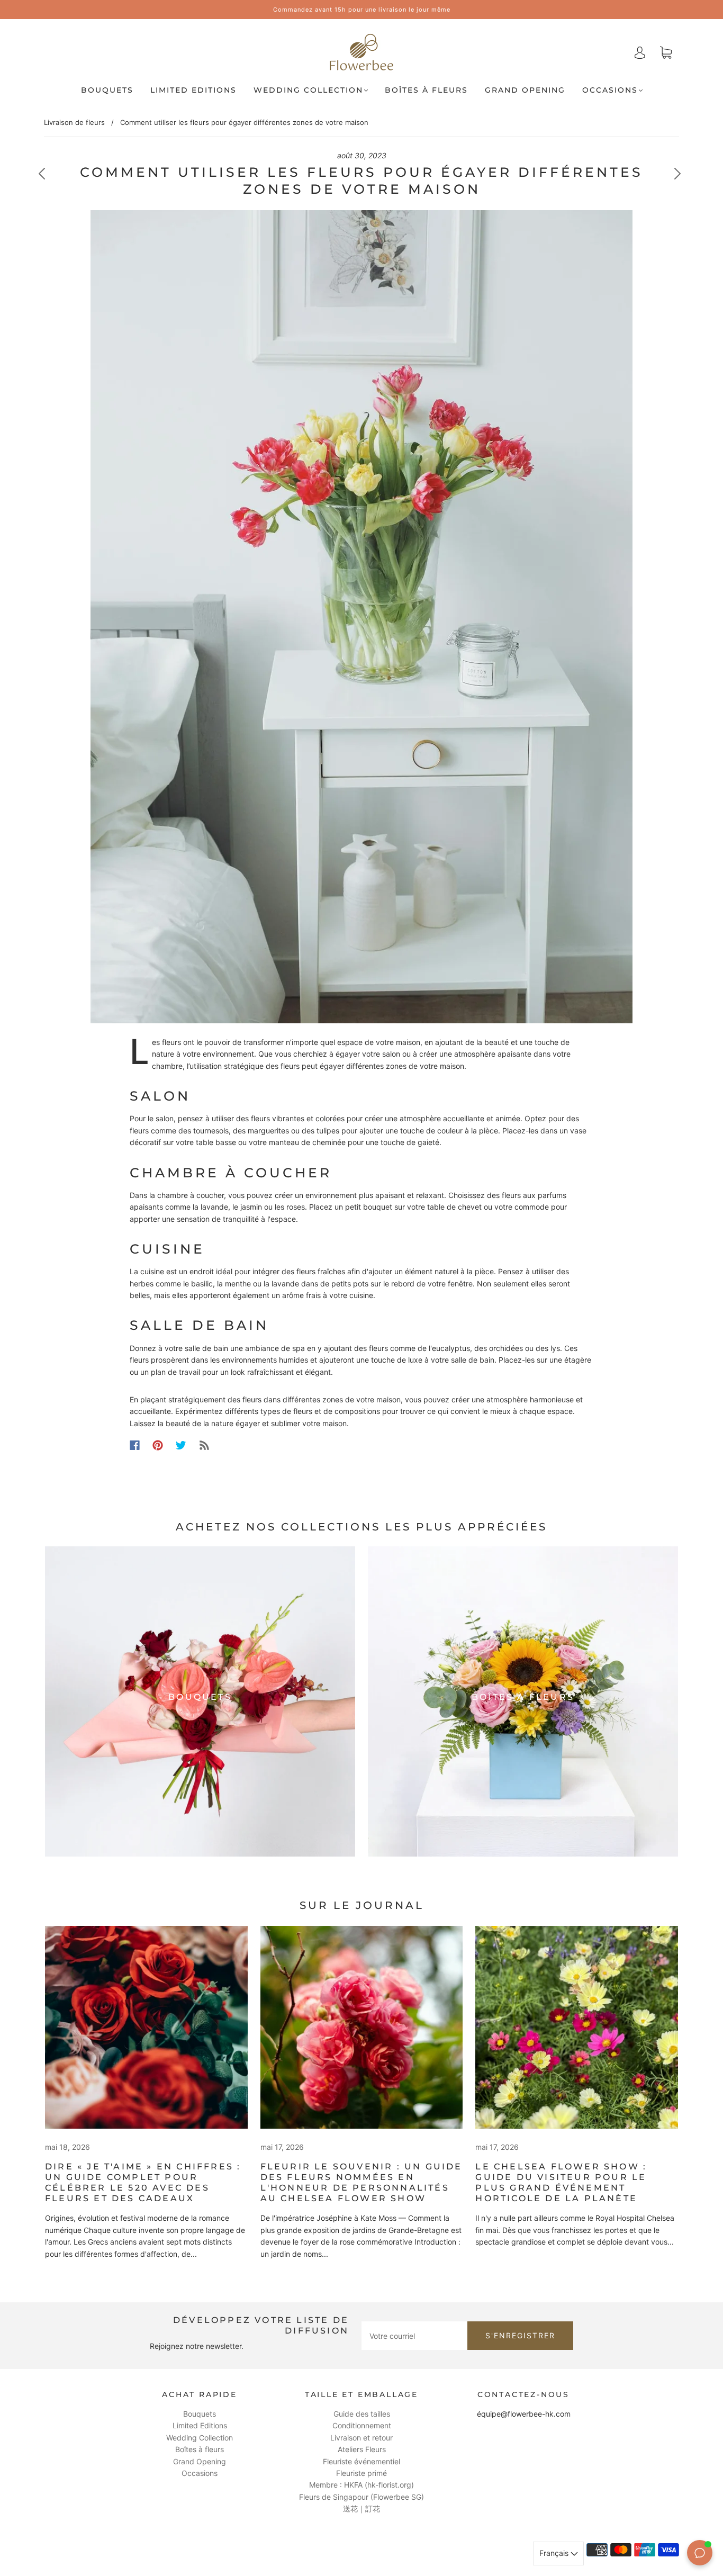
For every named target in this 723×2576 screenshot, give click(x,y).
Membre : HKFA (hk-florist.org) (361, 2485)
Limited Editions (193, 90)
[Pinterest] (158, 1445)
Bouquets (107, 90)
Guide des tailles (362, 2414)
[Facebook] (135, 1445)
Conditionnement (362, 2425)
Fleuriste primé (361, 2473)
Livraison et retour (361, 2438)
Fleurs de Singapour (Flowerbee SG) (361, 2497)
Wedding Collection (308, 90)
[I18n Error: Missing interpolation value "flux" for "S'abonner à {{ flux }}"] (204, 1445)
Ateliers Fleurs (362, 2449)
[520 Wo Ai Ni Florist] (146, 2027)
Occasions (610, 90)
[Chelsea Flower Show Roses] (362, 2027)
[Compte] (640, 52)
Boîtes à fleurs (426, 90)
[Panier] (666, 53)
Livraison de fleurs (74, 122)
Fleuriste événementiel (361, 2461)
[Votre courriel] (414, 2336)
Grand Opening (525, 90)
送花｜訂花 (361, 2509)
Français (555, 2553)
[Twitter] (181, 1445)
